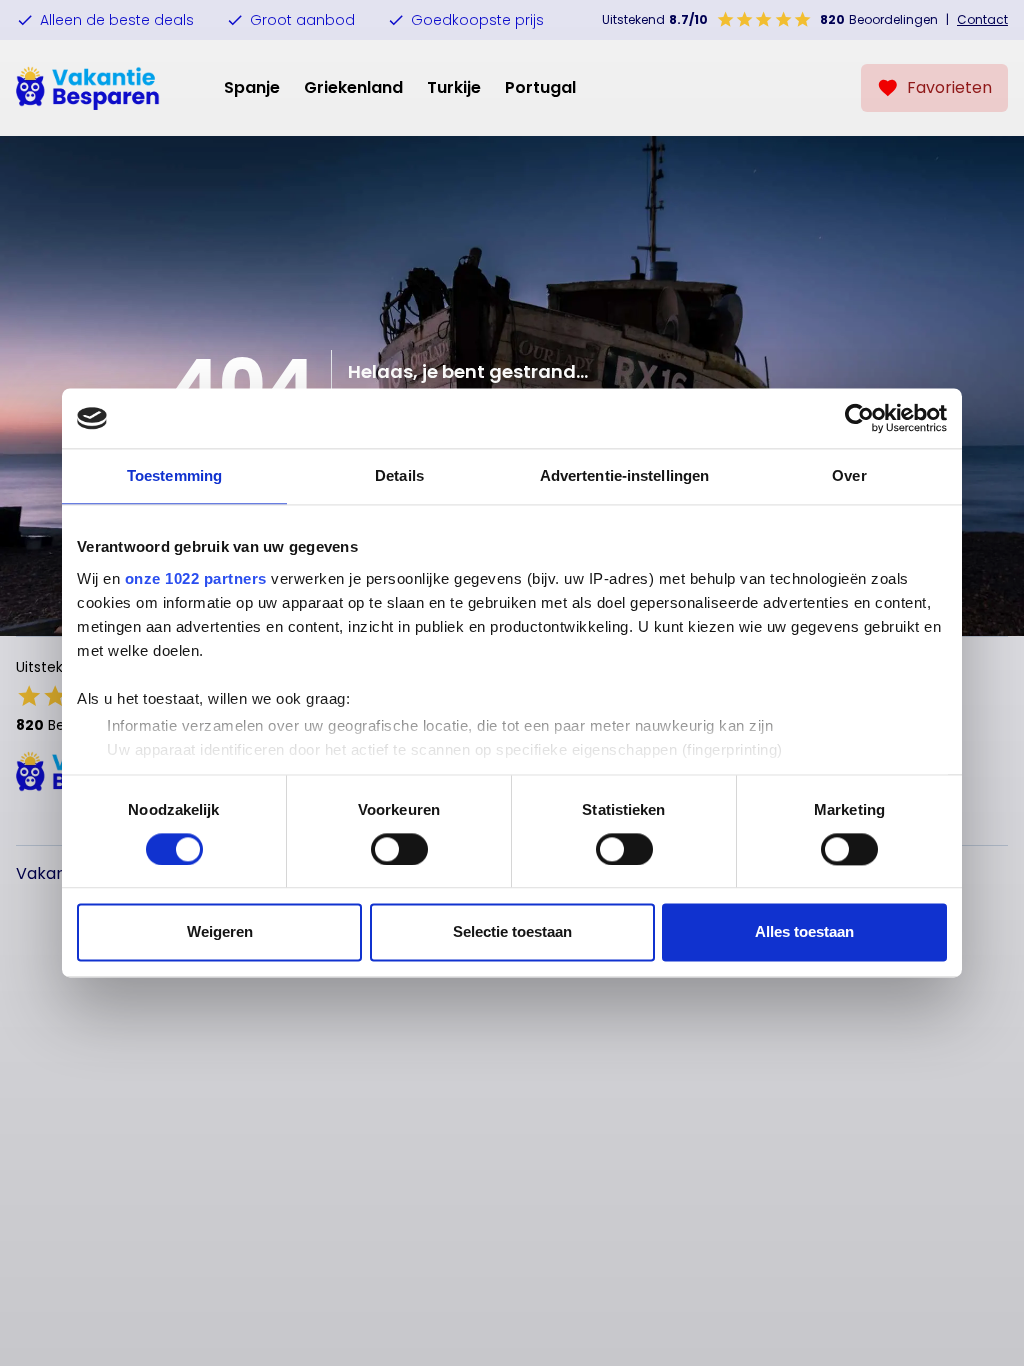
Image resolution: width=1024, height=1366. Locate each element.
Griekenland (353, 87)
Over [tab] (849, 475)
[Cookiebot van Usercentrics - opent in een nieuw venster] (859, 418)
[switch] (399, 849)
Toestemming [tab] (174, 475)
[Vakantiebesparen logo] (88, 88)
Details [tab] (399, 475)
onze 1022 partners (196, 578)
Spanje (252, 87)
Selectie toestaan (512, 932)
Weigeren (220, 932)
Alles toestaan (804, 932)
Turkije (454, 87)
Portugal (540, 87)
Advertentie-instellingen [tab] (624, 475)
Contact (982, 20)
